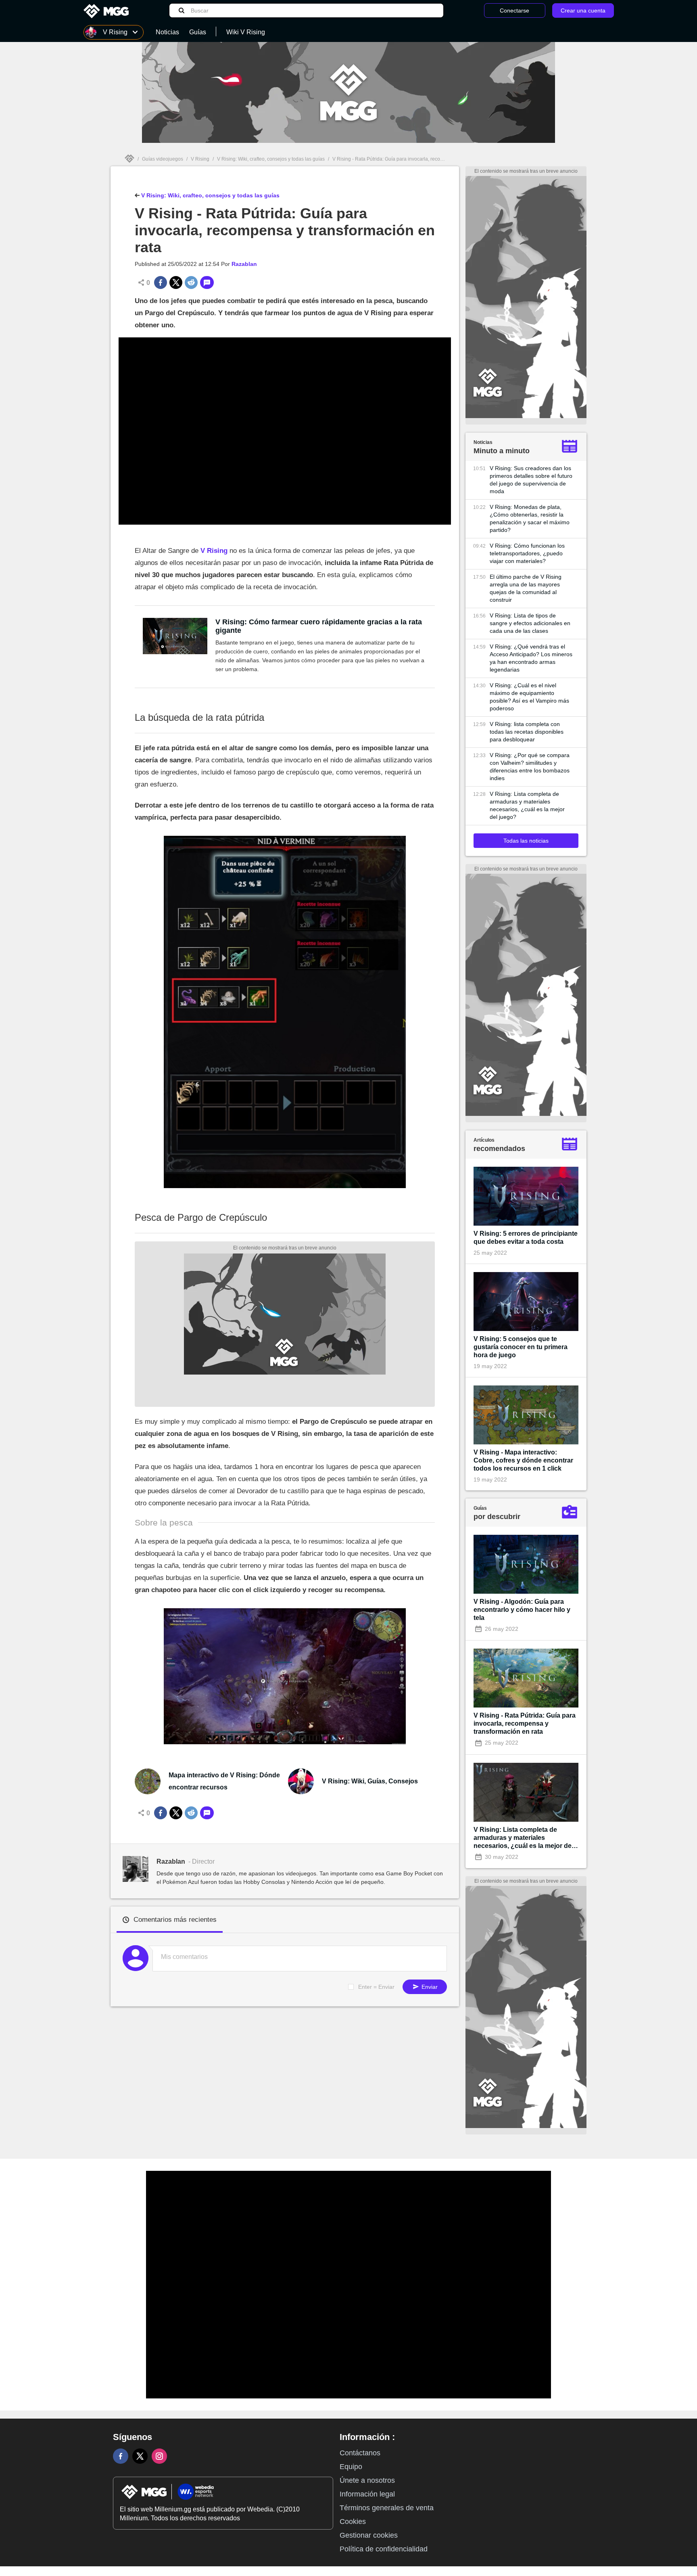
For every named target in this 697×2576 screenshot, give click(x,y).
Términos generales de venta (387, 2508)
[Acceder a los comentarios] (207, 283)
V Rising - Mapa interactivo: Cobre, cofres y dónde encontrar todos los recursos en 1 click (523, 1460)
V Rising (200, 159)
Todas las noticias (526, 841)
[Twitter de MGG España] (140, 2456)
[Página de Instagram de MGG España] (159, 2456)
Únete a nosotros (367, 2480)
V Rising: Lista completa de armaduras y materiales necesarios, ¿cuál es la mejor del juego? (527, 805)
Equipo (351, 2467)
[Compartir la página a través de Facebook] (161, 283)
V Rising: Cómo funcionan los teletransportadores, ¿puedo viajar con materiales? (527, 553)
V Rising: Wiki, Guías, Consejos (370, 1781)
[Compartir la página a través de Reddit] (191, 283)
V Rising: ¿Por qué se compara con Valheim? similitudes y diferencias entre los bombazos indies (530, 767)
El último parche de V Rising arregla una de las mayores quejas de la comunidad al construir (526, 588)
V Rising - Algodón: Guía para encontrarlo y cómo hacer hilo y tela (522, 1610)
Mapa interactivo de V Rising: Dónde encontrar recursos (224, 1781)
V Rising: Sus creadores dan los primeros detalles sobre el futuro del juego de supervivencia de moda (531, 480)
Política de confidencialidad (384, 2549)
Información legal (367, 2494)
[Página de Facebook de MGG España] (121, 2456)
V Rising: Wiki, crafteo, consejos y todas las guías (271, 159)
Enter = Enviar (376, 1987)
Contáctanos (360, 2453)
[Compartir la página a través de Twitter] (176, 283)
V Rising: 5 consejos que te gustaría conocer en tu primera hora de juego (521, 1347)
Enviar (429, 1987)
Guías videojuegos (163, 159)
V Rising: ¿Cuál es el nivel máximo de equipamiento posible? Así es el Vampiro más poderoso (529, 697)
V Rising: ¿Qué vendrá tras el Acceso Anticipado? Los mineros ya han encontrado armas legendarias (531, 658)
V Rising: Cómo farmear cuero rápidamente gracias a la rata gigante (319, 626)
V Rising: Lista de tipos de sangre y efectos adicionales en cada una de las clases (530, 623)
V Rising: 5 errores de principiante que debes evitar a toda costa (526, 1238)
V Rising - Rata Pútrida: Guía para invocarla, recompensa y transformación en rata (525, 1723)
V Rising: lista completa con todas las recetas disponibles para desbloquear (527, 732)
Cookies (353, 2522)
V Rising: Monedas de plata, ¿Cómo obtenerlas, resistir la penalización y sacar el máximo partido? (530, 518)
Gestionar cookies (369, 2535)
